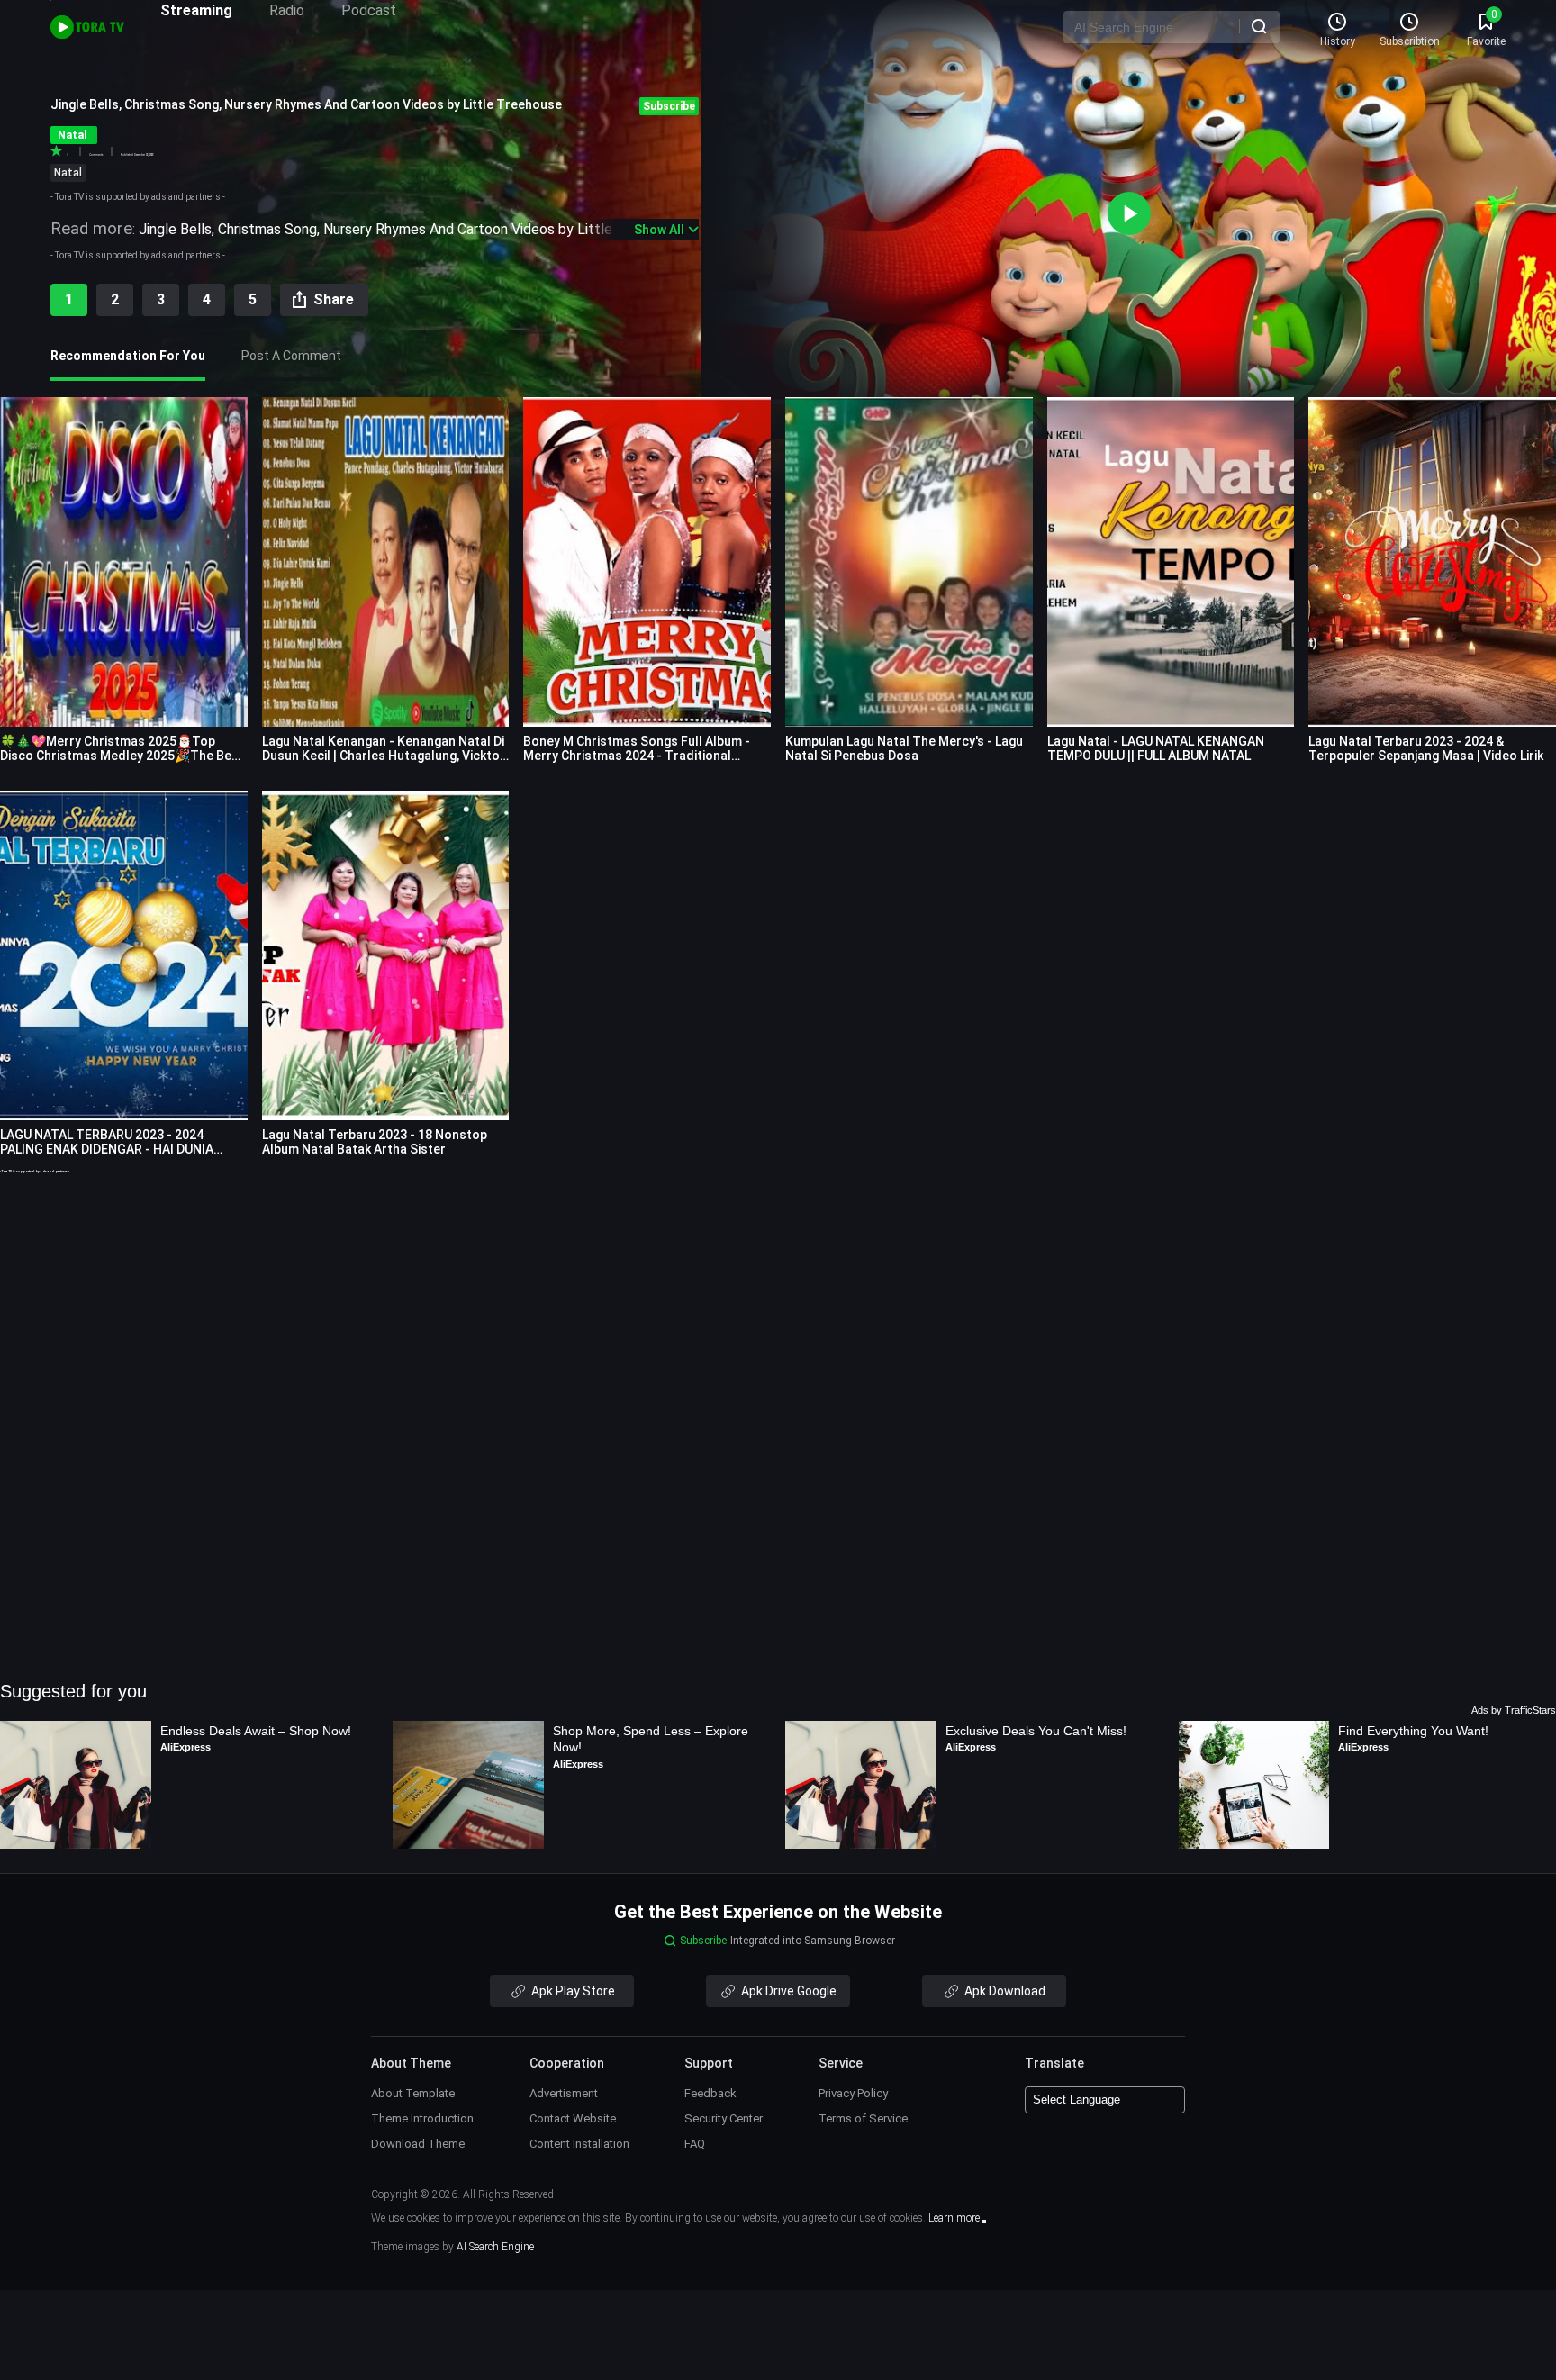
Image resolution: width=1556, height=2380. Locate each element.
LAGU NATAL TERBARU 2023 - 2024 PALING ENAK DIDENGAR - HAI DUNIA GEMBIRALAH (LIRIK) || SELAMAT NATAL (115, 1149)
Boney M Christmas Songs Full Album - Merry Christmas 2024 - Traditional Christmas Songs (637, 756)
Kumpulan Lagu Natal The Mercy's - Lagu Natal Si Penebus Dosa (904, 748)
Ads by (1514, 1710)
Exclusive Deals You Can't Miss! (1036, 1731)
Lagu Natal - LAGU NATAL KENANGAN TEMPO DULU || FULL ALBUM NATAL (1156, 748)
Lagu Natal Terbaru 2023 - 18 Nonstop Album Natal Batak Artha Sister (375, 1142)
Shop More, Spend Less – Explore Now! (652, 1739)
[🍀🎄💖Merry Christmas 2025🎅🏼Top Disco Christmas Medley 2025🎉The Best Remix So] (124, 562)
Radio (287, 10)
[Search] (1259, 26)
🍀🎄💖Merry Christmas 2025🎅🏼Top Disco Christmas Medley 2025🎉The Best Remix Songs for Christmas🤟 (122, 756)
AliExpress (185, 1747)
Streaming (196, 10)
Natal (68, 173)
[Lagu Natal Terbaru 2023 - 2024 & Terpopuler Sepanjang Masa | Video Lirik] (1432, 562)
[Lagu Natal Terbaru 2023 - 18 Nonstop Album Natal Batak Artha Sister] (386, 955)
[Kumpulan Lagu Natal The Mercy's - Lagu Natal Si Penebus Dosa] (909, 562)
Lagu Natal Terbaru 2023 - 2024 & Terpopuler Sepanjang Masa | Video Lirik (1426, 748)
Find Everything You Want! (1413, 1731)
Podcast (369, 10)
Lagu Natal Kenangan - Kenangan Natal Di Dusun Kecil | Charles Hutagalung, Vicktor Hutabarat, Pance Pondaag (384, 756)
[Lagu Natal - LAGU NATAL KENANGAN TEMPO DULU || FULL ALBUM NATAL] (1171, 562)
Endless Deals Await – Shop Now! (256, 1731)
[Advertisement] (778, 1301)
